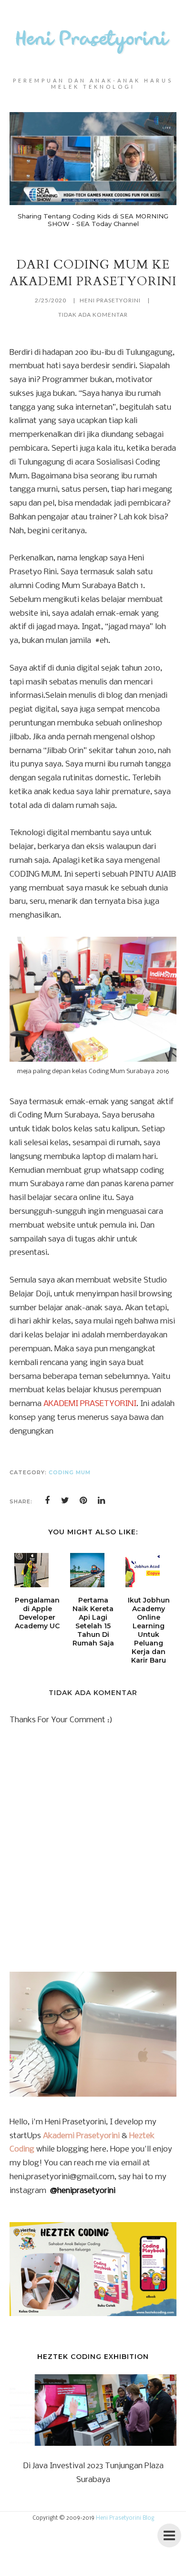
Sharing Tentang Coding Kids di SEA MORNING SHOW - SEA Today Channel (93, 220)
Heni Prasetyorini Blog (125, 2518)
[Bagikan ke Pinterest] (83, 1500)
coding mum (70, 1472)
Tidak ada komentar (93, 315)
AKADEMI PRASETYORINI (90, 1404)
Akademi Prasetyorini (81, 2136)
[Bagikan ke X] (65, 1500)
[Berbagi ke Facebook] (47, 1500)
